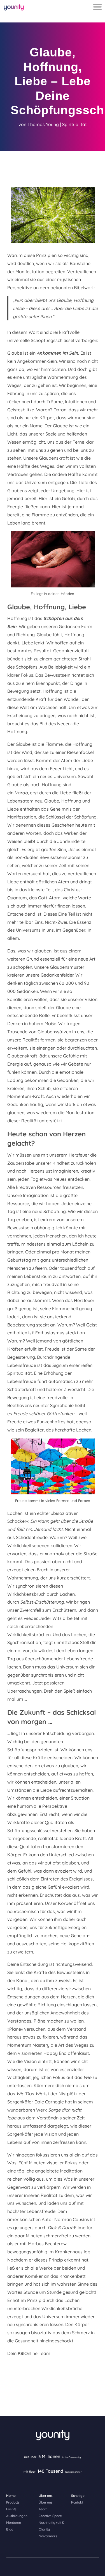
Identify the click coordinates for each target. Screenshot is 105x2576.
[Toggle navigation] (97, 7)
